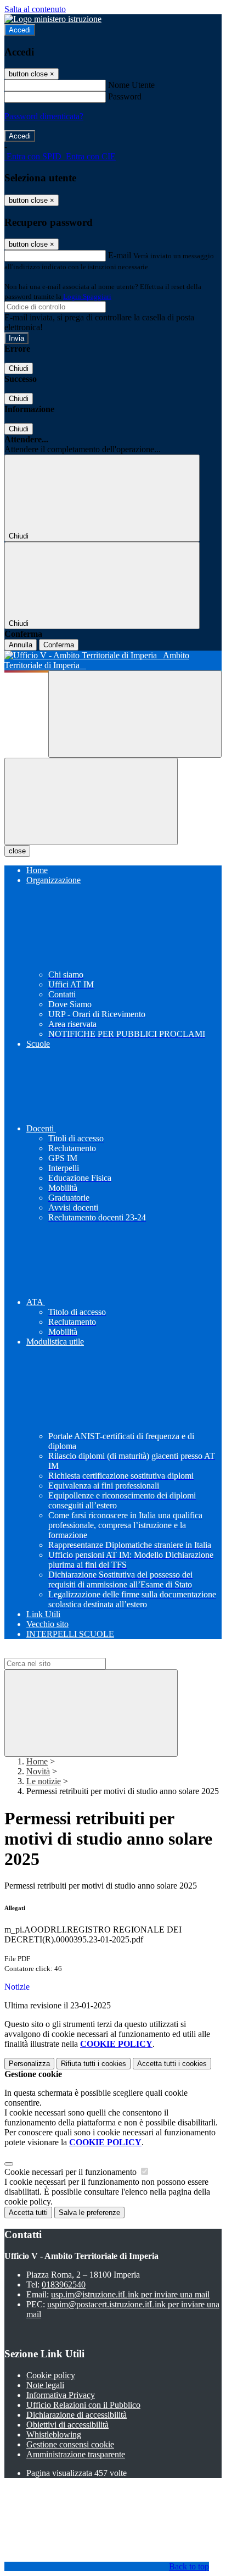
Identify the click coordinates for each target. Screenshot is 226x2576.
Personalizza (29, 2064)
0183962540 (64, 2284)
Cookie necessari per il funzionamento (72, 2172)
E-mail (120, 255)
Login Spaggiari (87, 296)
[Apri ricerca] (135, 714)
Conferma (59, 645)
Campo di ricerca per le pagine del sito (71, 1653)
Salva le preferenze (89, 2213)
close (17, 851)
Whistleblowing (54, 2435)
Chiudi (19, 368)
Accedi (20, 30)
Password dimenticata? (44, 116)
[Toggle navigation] (91, 801)
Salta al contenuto (35, 9)
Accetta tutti (172, 2064)
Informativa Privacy (61, 2395)
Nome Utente (131, 85)
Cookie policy (51, 2375)
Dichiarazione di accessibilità (77, 2415)
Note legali (45, 2385)
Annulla (21, 645)
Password (125, 96)
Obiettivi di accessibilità (67, 2425)
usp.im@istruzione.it (130, 2294)
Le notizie (44, 1781)
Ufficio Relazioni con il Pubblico (83, 2405)
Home (37, 1761)
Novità (38, 1771)
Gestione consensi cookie (70, 2444)
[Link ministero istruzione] (53, 19)
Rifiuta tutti (94, 2064)
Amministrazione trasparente (76, 2454)
